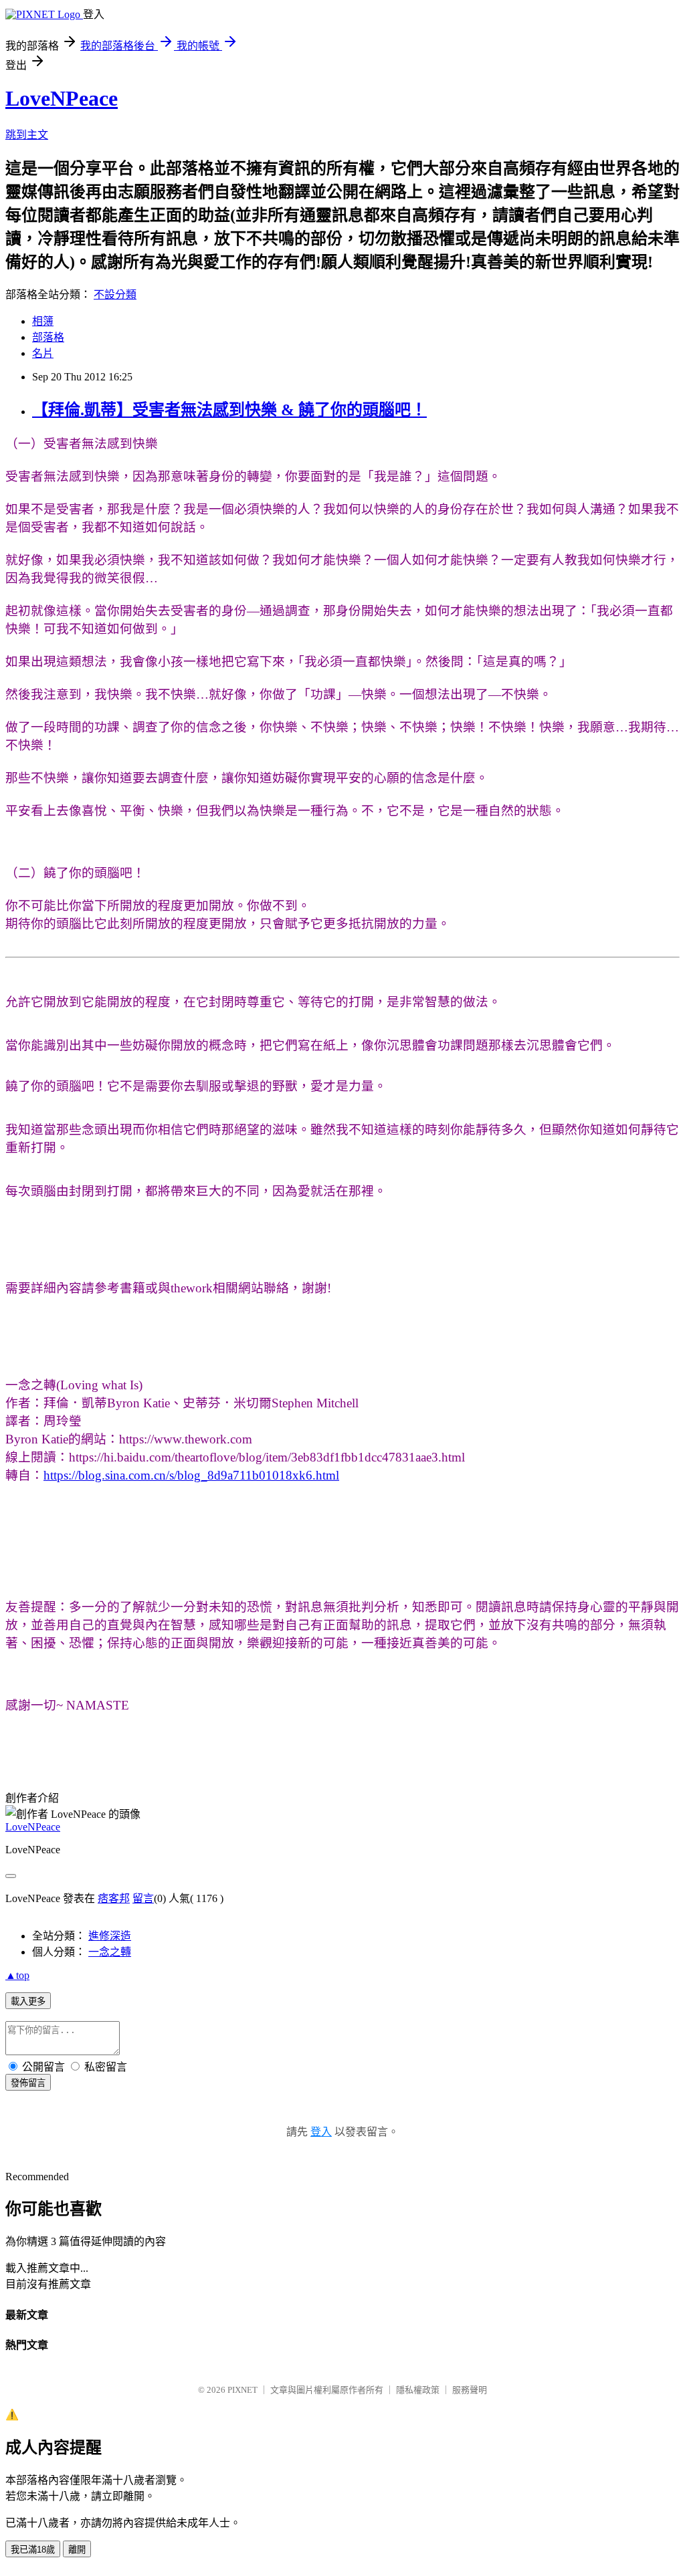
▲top (17, 1975)
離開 (77, 2550)
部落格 (48, 337)
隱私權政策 (418, 2390)
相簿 (43, 321)
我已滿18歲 (33, 2550)
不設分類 (115, 295)
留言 (143, 1898)
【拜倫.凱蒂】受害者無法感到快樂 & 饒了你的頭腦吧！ (229, 410)
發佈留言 (28, 2083)
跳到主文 (27, 135)
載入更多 (28, 2001)
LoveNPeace (62, 98)
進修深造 (110, 1936)
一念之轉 (110, 1952)
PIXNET (242, 2390)
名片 (43, 353)
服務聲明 (470, 2390)
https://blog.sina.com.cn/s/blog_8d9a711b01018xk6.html (191, 1475)
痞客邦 (114, 1898)
